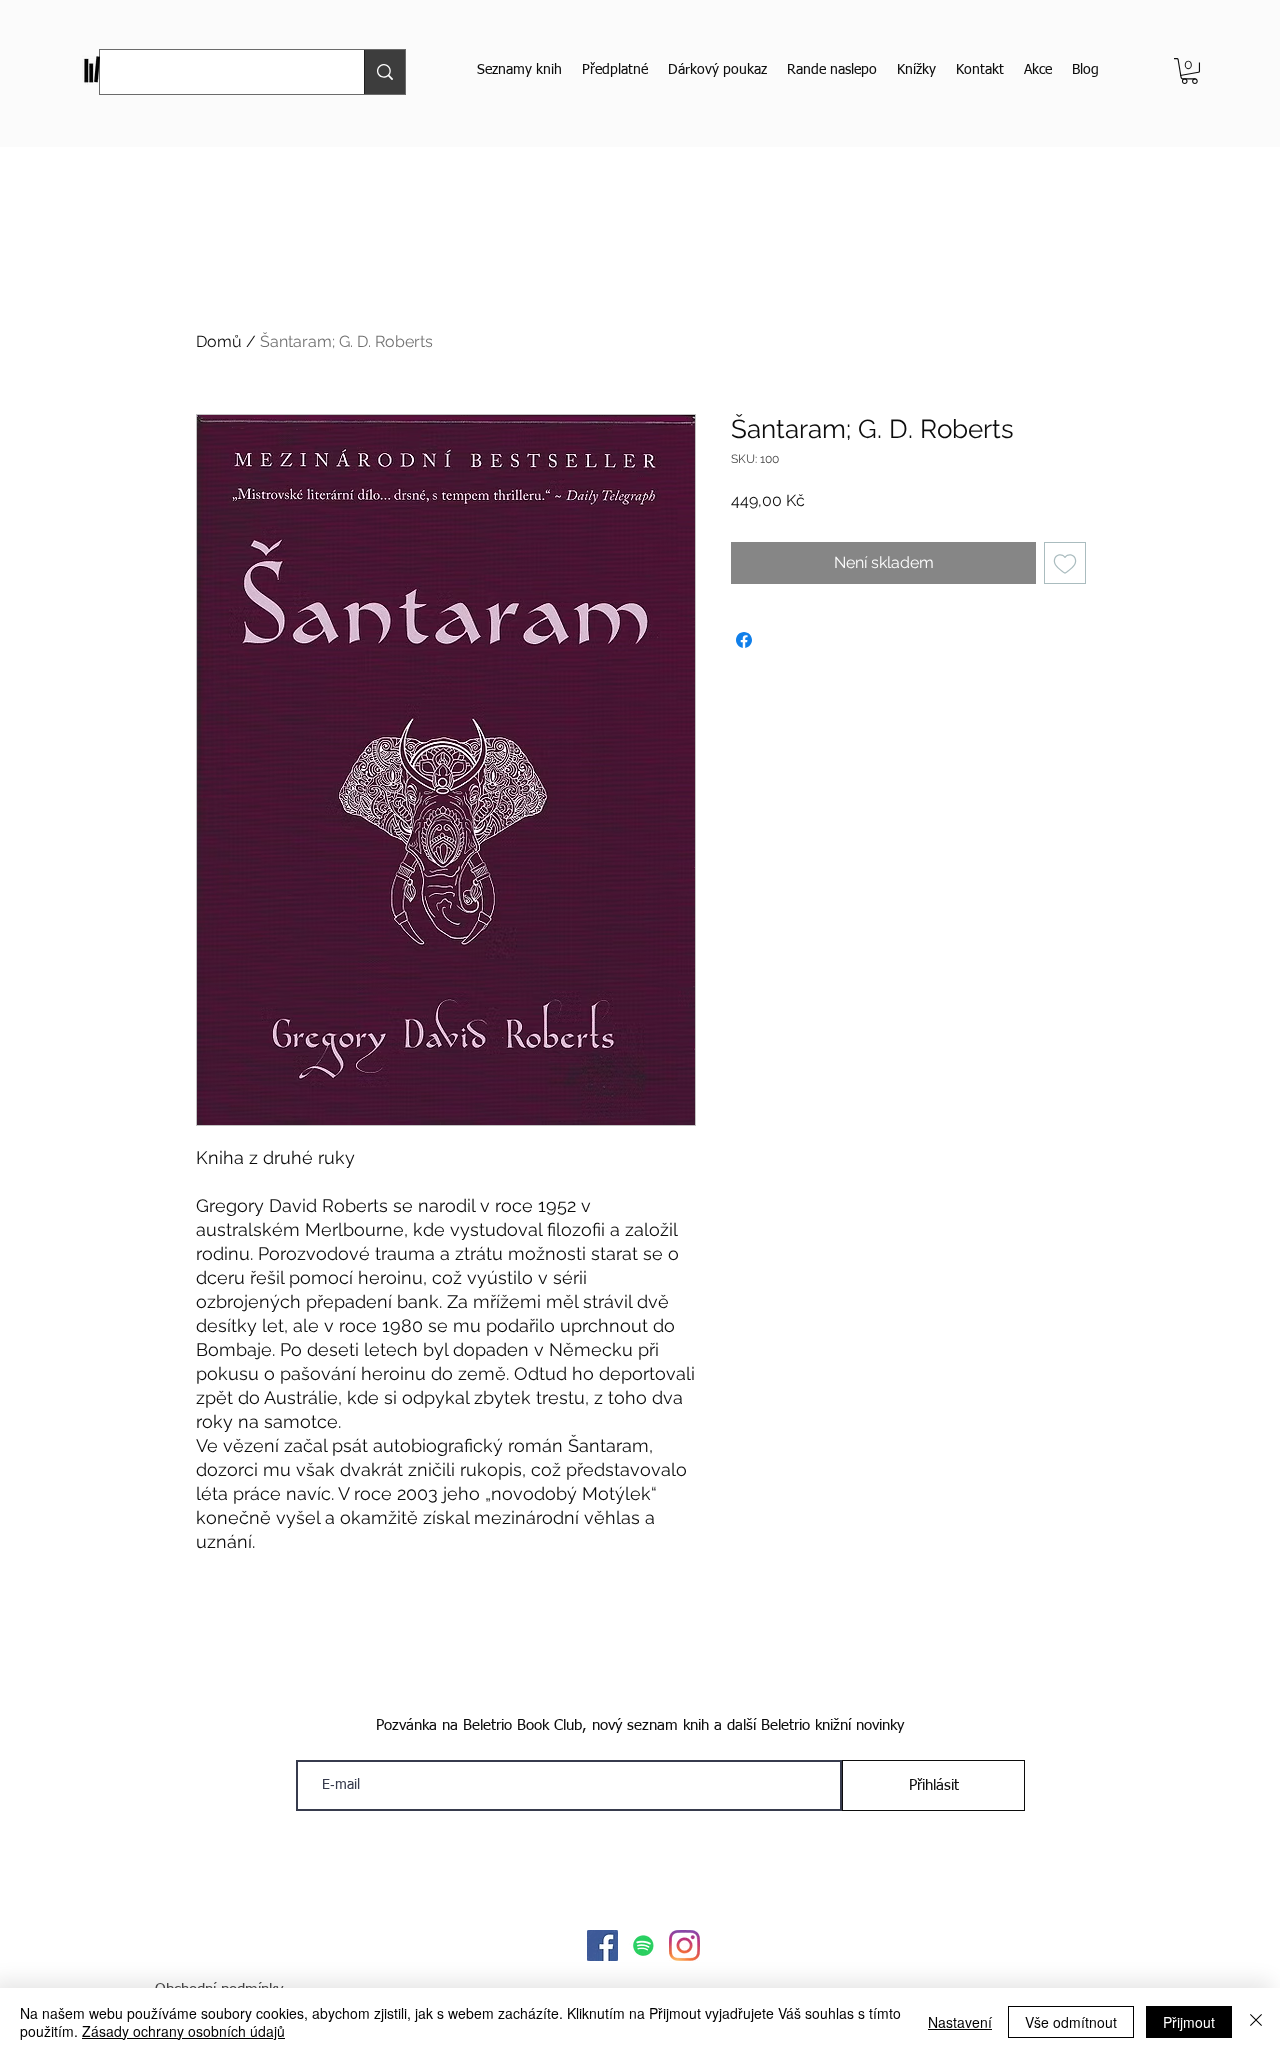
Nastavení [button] (960, 2022)
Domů (219, 341)
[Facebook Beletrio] (602, 1945)
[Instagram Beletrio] (684, 1945)
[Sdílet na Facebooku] (744, 640)
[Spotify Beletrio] (643, 1945)
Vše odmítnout (1071, 2022)
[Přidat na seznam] (1065, 563)
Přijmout (1189, 2022)
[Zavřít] (1256, 2022)
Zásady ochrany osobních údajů (183, 2031)
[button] (1189, 71)
